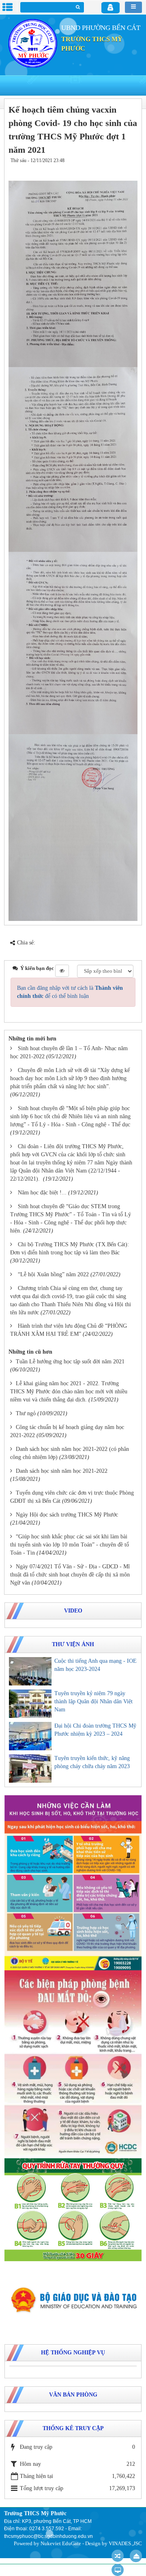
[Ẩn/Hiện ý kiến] (62, 971)
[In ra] (117, 169)
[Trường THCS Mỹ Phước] (33, 43)
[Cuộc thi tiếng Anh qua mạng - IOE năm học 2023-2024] (30, 1671)
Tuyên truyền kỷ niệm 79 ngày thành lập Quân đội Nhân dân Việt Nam (93, 1701)
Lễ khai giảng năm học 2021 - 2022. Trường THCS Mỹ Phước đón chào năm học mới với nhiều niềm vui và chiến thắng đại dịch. (69, 1392)
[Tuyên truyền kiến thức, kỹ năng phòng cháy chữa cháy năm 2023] (30, 1769)
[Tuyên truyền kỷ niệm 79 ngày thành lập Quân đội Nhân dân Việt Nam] (30, 1704)
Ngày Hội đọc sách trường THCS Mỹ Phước (67, 1515)
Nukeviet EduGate (61, 2543)
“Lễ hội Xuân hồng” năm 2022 (53, 1274)
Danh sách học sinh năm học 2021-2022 (62, 1471)
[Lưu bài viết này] (130, 169)
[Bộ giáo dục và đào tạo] (73, 2300)
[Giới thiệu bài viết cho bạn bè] (106, 169)
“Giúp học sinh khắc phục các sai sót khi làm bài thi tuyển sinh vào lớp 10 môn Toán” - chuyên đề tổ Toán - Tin (70, 1545)
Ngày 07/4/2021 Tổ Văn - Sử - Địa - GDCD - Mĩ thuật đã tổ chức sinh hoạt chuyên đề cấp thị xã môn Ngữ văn (70, 1575)
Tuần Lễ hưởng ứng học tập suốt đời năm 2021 (70, 1362)
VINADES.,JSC (125, 2543)
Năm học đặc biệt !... (42, 1193)
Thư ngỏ (26, 1413)
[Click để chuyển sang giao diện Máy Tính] (118, 2570)
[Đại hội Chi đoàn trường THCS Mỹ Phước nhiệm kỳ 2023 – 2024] (30, 1736)
